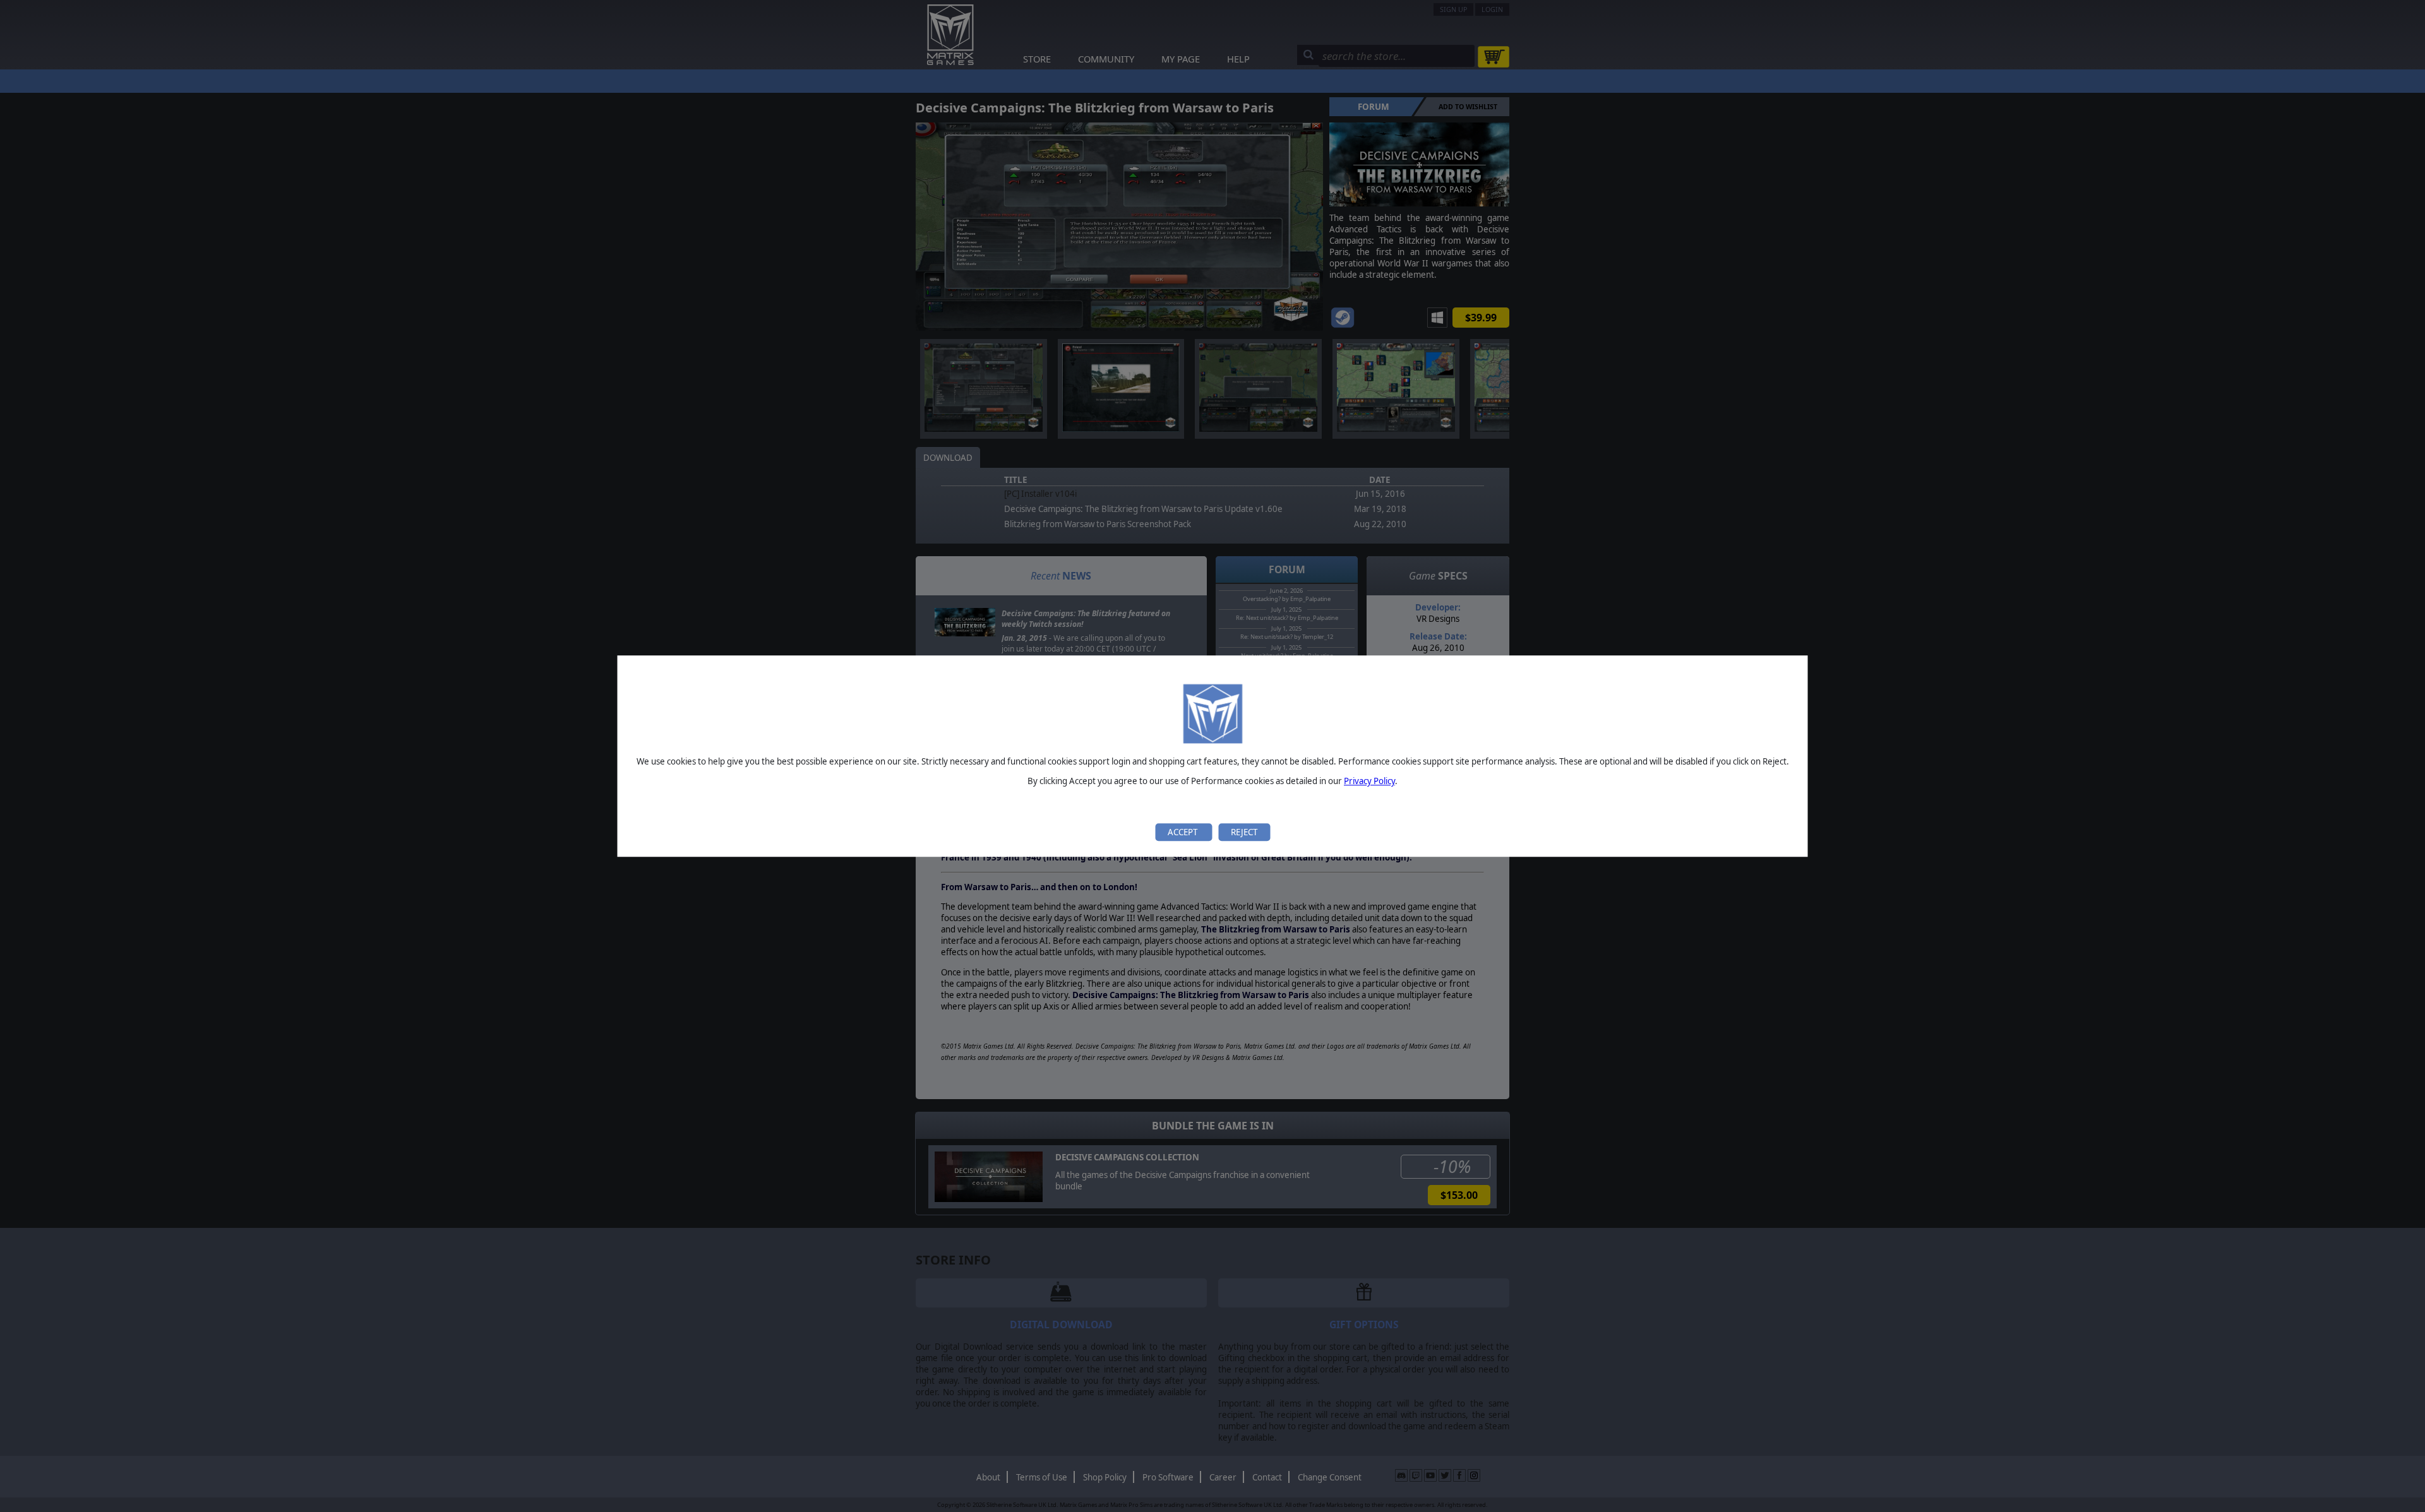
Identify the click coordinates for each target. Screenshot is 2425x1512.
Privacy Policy (1369, 782)
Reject (1244, 832)
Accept (1183, 832)
